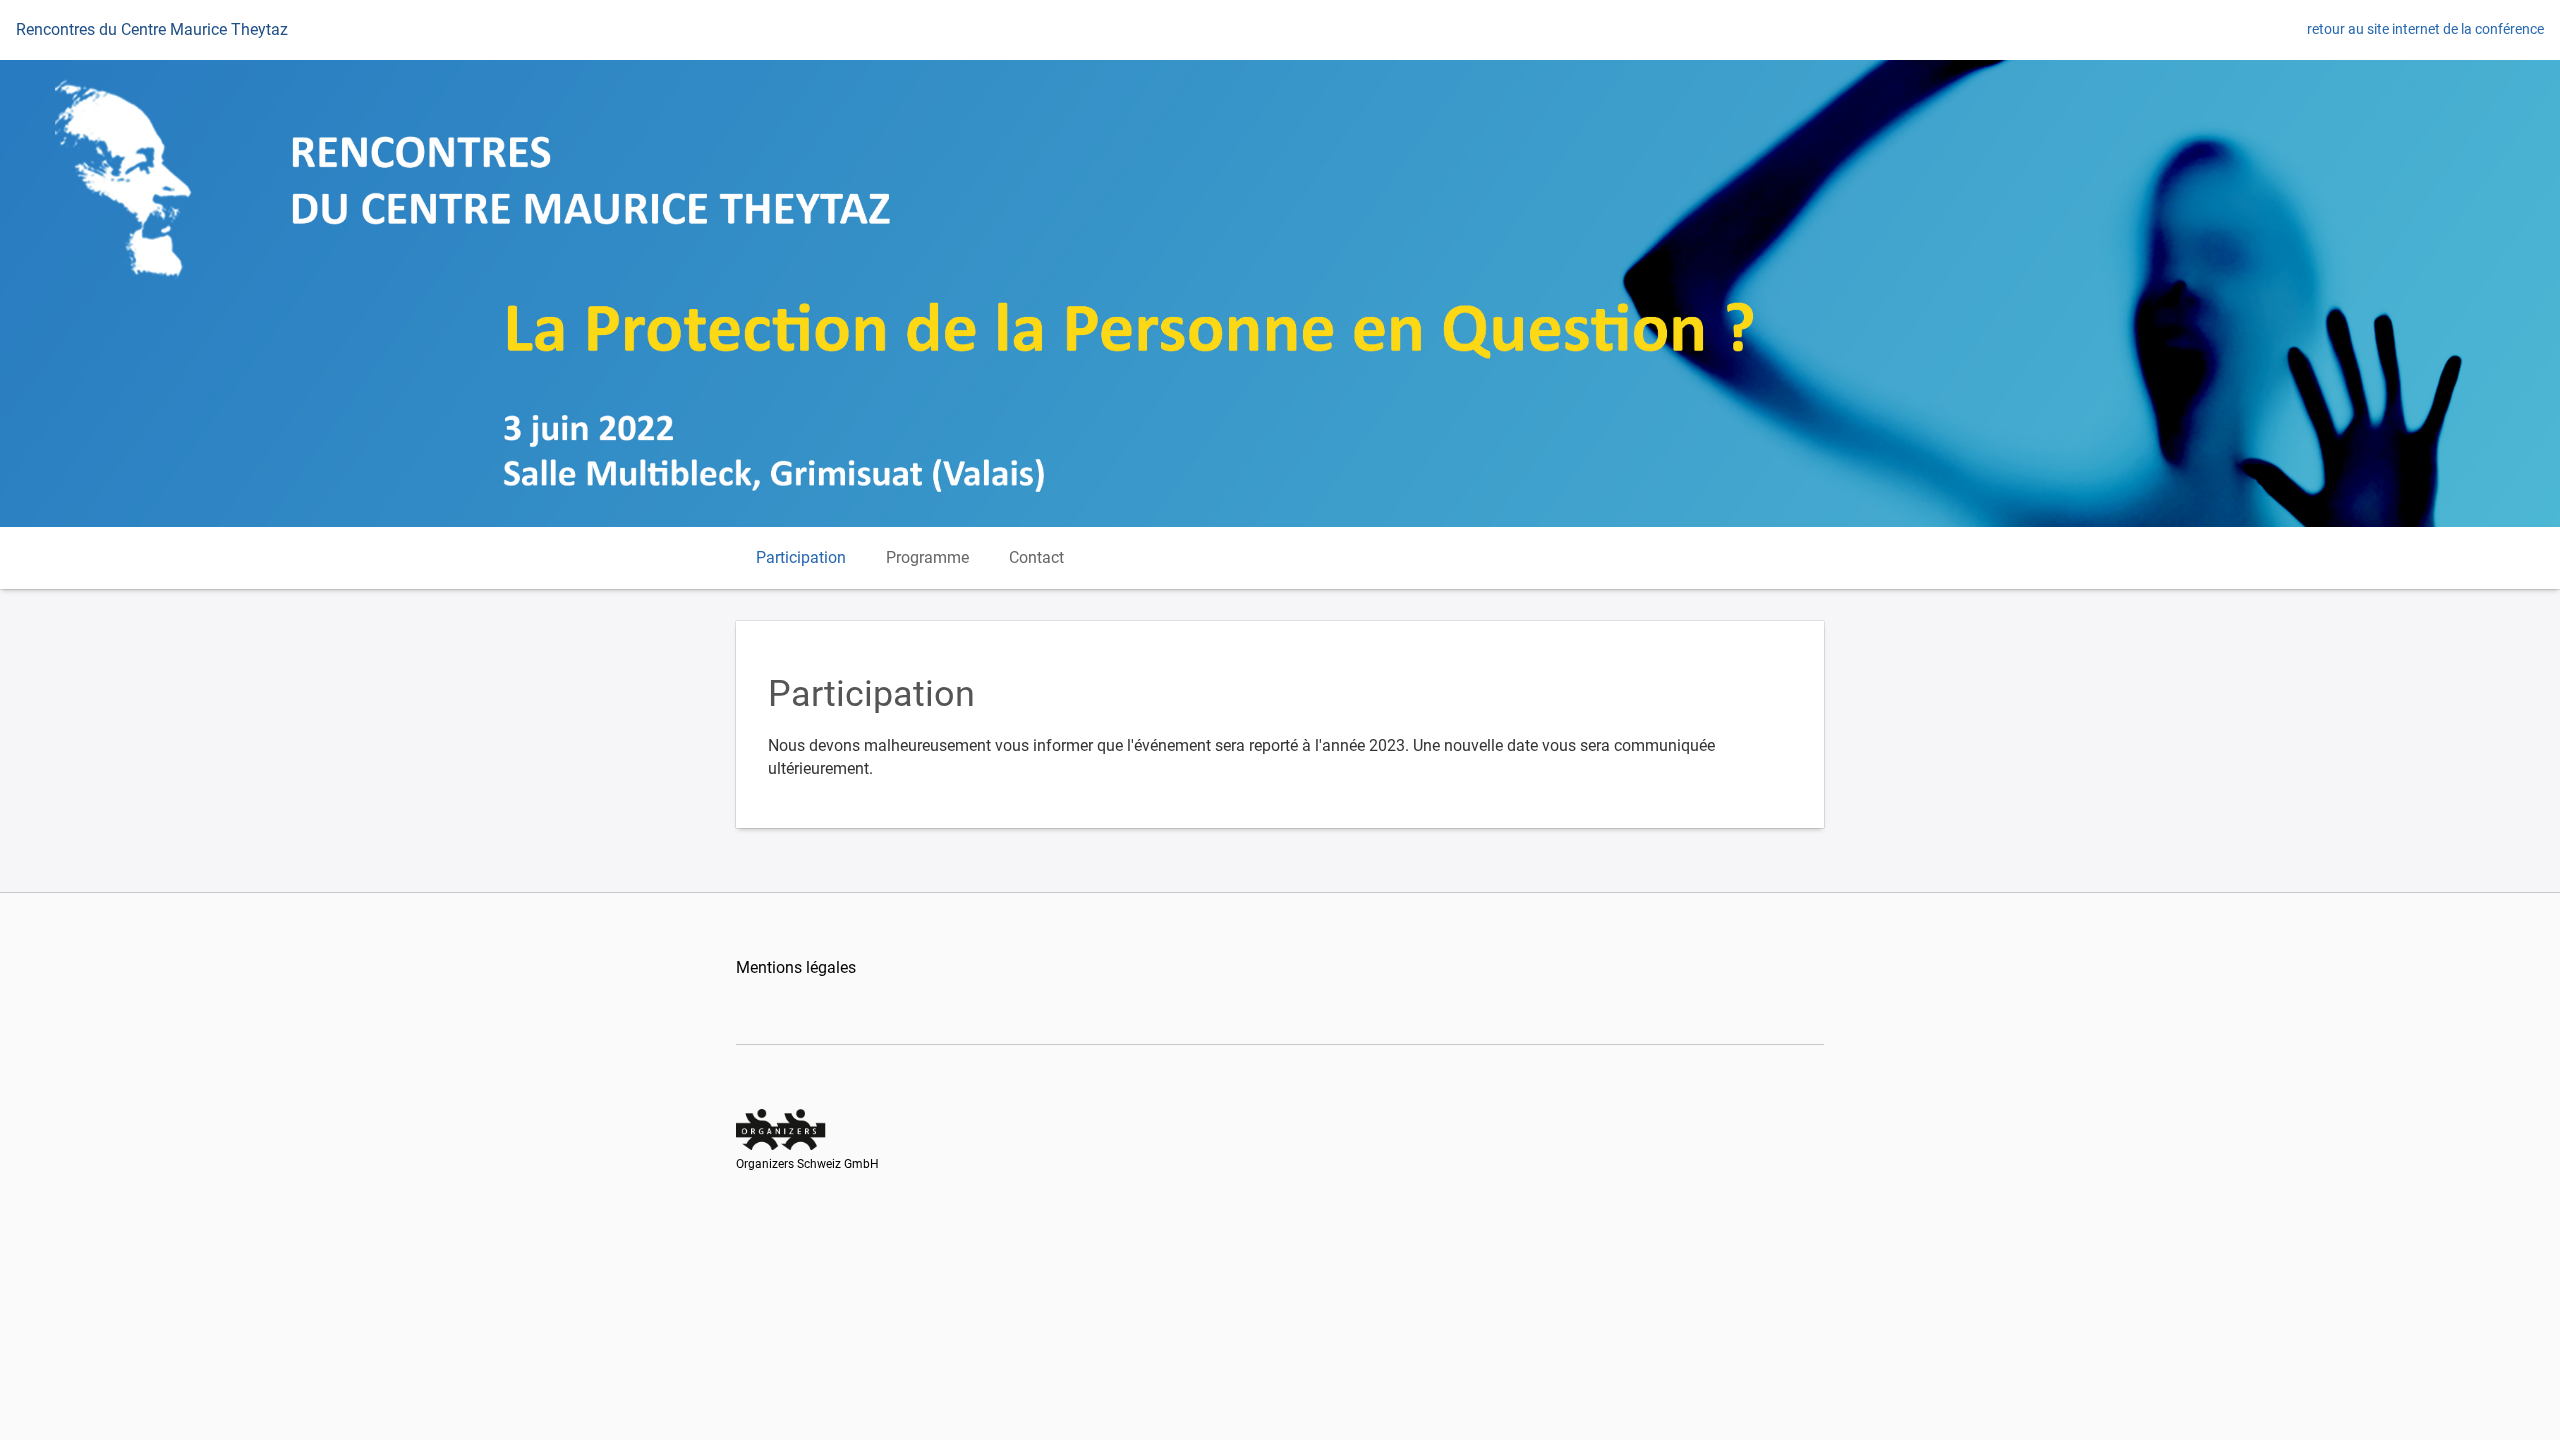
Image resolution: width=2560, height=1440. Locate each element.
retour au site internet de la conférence (2425, 29)
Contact (1036, 557)
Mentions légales (796, 967)
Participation (801, 557)
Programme (927, 557)
